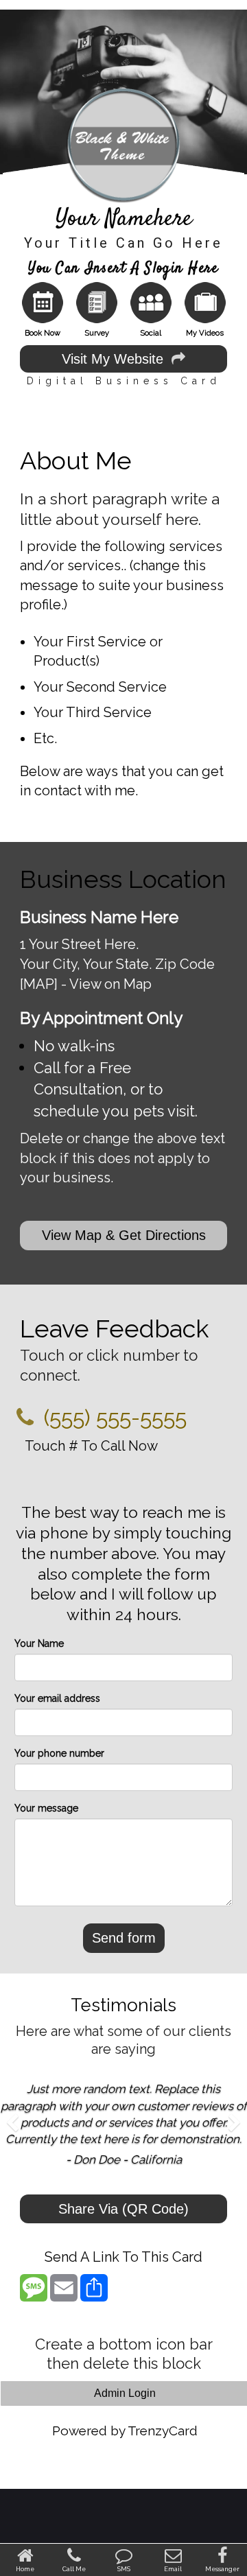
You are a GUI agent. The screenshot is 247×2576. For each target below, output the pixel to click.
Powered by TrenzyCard (125, 2431)
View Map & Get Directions (124, 1235)
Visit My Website (117, 359)
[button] (12, 2142)
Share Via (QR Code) (123, 2209)
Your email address (57, 1698)
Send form (124, 1938)
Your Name (39, 1643)
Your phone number (59, 1753)
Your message (46, 1808)
